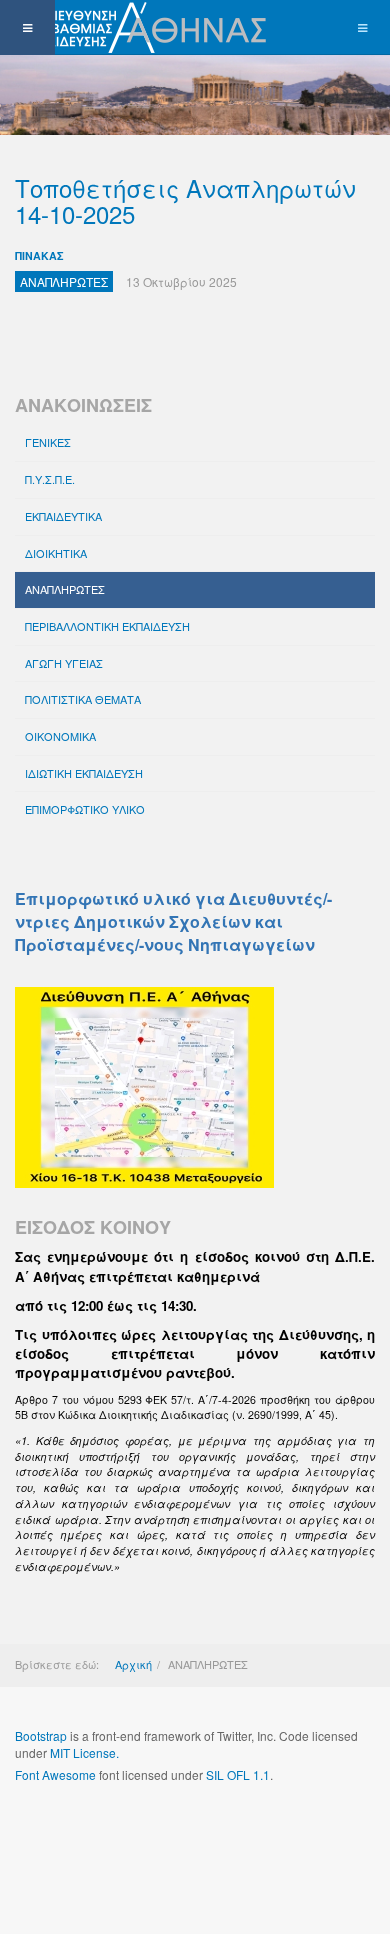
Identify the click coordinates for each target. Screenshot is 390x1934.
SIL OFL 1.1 (238, 1774)
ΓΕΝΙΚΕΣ (48, 442)
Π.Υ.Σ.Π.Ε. (50, 479)
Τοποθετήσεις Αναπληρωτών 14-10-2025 (185, 200)
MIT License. (84, 1752)
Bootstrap (41, 1735)
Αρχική (133, 1664)
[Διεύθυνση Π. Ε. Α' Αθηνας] (137, 27)
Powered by (106, 1829)
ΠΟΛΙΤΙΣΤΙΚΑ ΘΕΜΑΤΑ (83, 699)
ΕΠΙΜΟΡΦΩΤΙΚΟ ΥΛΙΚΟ (85, 809)
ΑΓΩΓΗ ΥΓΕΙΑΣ (64, 663)
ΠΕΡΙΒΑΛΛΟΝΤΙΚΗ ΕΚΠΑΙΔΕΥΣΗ (107, 626)
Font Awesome (55, 1774)
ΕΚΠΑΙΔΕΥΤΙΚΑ (63, 516)
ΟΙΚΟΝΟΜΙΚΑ (60, 736)
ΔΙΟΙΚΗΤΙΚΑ (56, 553)
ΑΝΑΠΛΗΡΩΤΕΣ (65, 589)
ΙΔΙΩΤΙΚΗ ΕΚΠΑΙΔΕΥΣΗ (84, 773)
